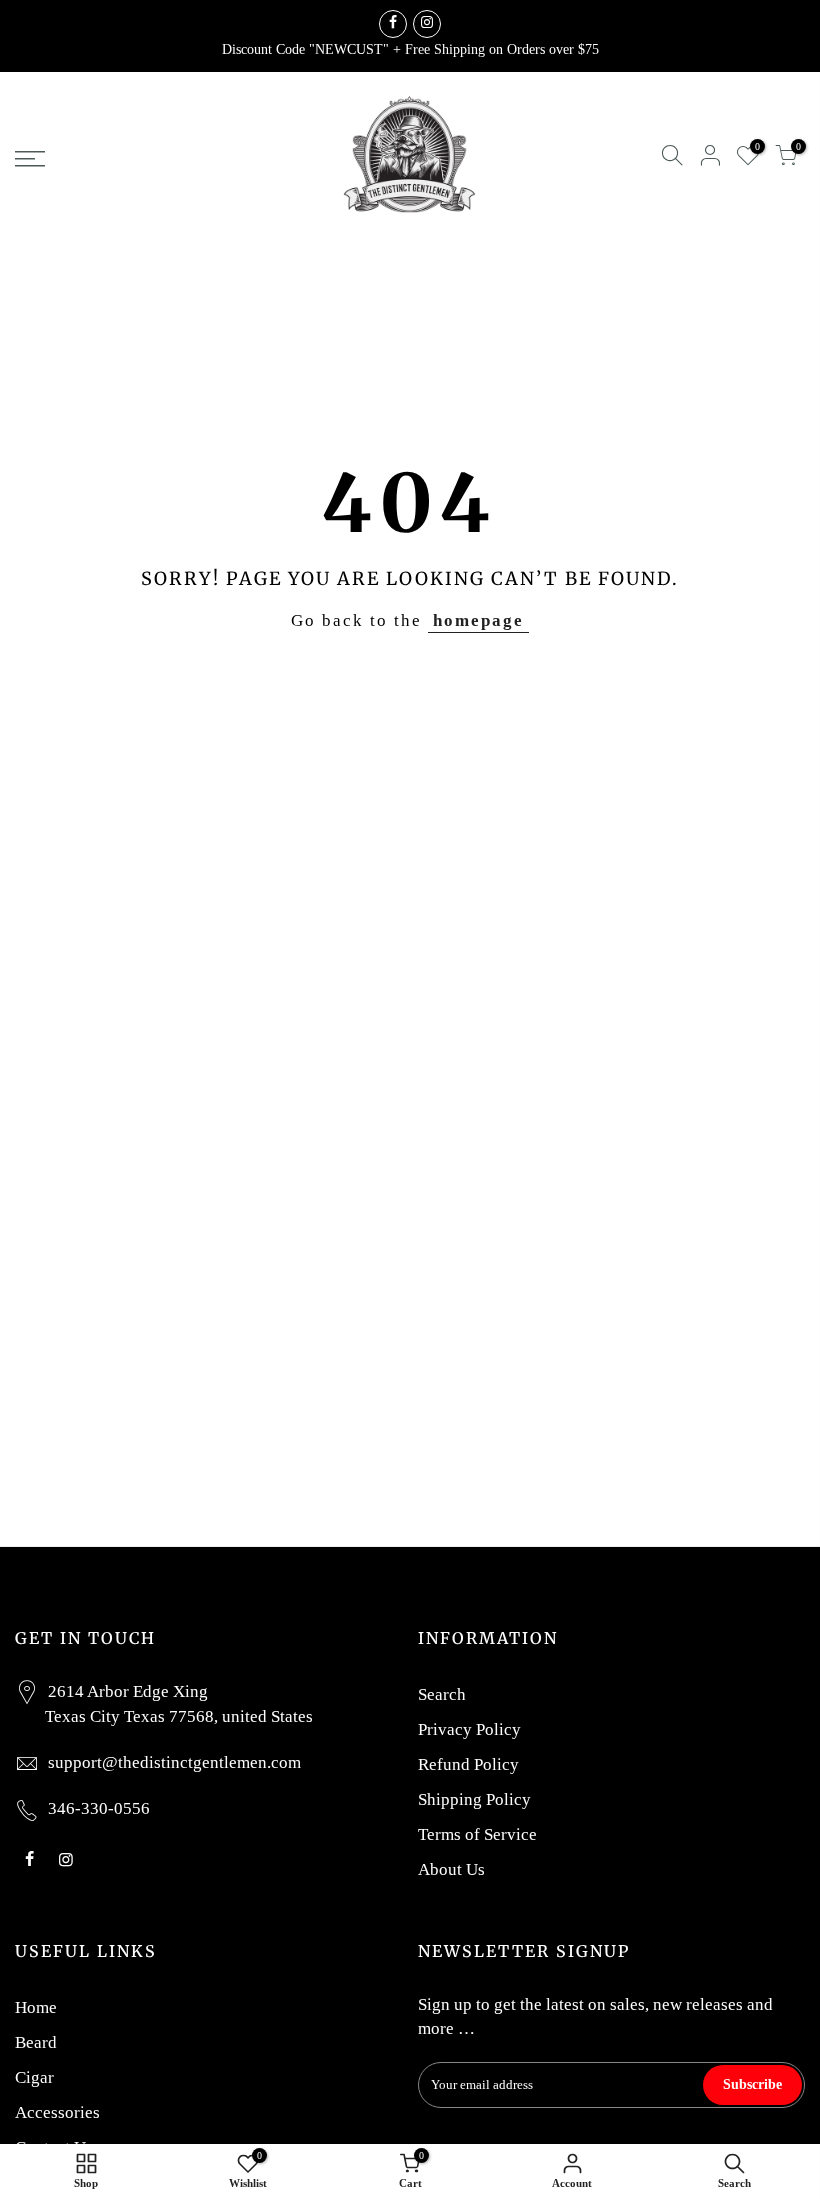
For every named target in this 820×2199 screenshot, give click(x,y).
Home (36, 2007)
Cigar (34, 2077)
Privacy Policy (469, 1729)
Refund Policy (468, 1764)
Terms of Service (477, 1834)
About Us (451, 1869)
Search (442, 1694)
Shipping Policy (474, 1799)
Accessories (57, 2112)
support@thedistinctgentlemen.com (174, 1762)
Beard (36, 2042)
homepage (478, 620)
